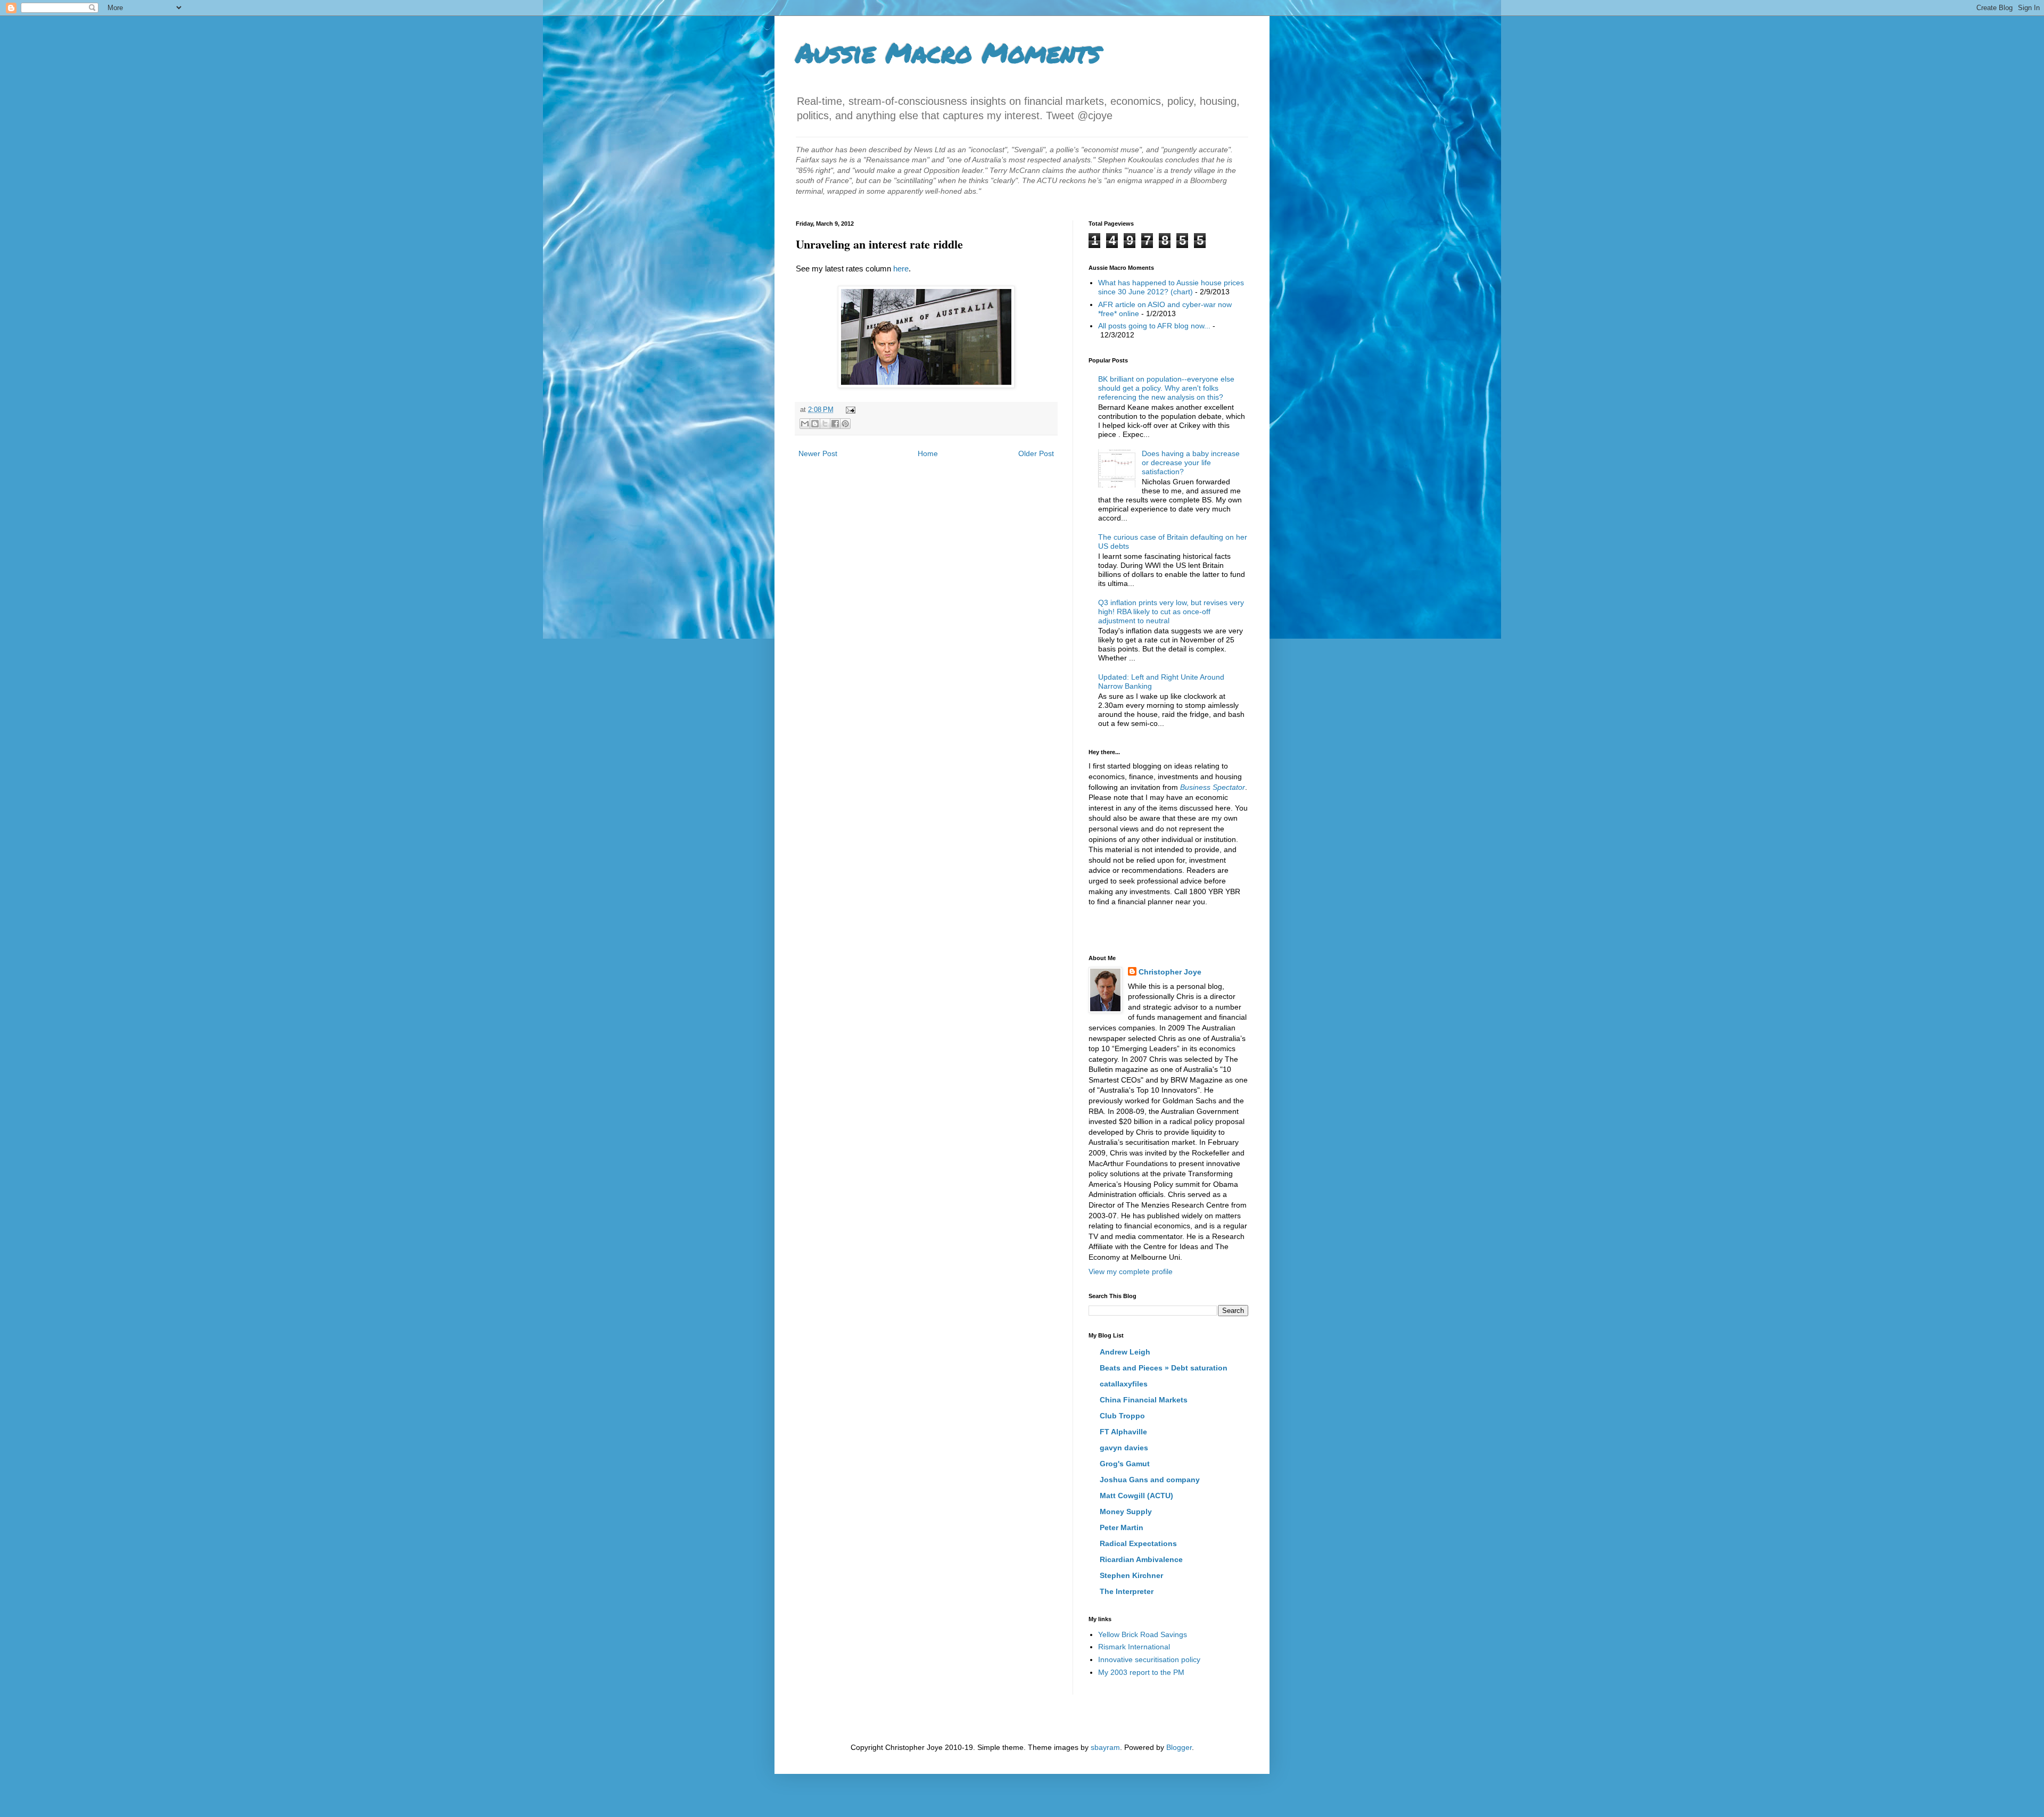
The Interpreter (1127, 1591)
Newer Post (818, 453)
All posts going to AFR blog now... (1154, 326)
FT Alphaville (1123, 1432)
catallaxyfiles (1124, 1384)
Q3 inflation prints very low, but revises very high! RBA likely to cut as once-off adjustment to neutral (1171, 612)
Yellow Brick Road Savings (1143, 1634)
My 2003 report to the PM (1141, 1672)
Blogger (1179, 1747)
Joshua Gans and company (1150, 1480)
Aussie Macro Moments (948, 52)
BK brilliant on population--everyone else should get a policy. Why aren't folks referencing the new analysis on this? (1166, 388)
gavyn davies (1124, 1448)
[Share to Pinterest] (845, 424)
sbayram (1105, 1747)
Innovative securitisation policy (1149, 1659)
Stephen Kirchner (1131, 1575)
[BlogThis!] (815, 424)
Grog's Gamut (1125, 1464)
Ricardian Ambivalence (1141, 1559)
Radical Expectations (1138, 1543)
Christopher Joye (1170, 972)
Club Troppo (1122, 1416)
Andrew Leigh (1125, 1352)
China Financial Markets (1144, 1400)
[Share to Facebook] (835, 424)
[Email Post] (849, 410)
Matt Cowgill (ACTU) (1136, 1496)
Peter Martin (1122, 1527)
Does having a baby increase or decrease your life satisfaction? (1191, 462)
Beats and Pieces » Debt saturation (1164, 1368)
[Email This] (805, 424)
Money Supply (1126, 1512)
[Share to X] (825, 424)
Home (928, 453)
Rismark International (1134, 1647)
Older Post (1036, 453)
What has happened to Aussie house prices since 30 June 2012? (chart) (1171, 287)
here (901, 269)
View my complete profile (1131, 1271)
